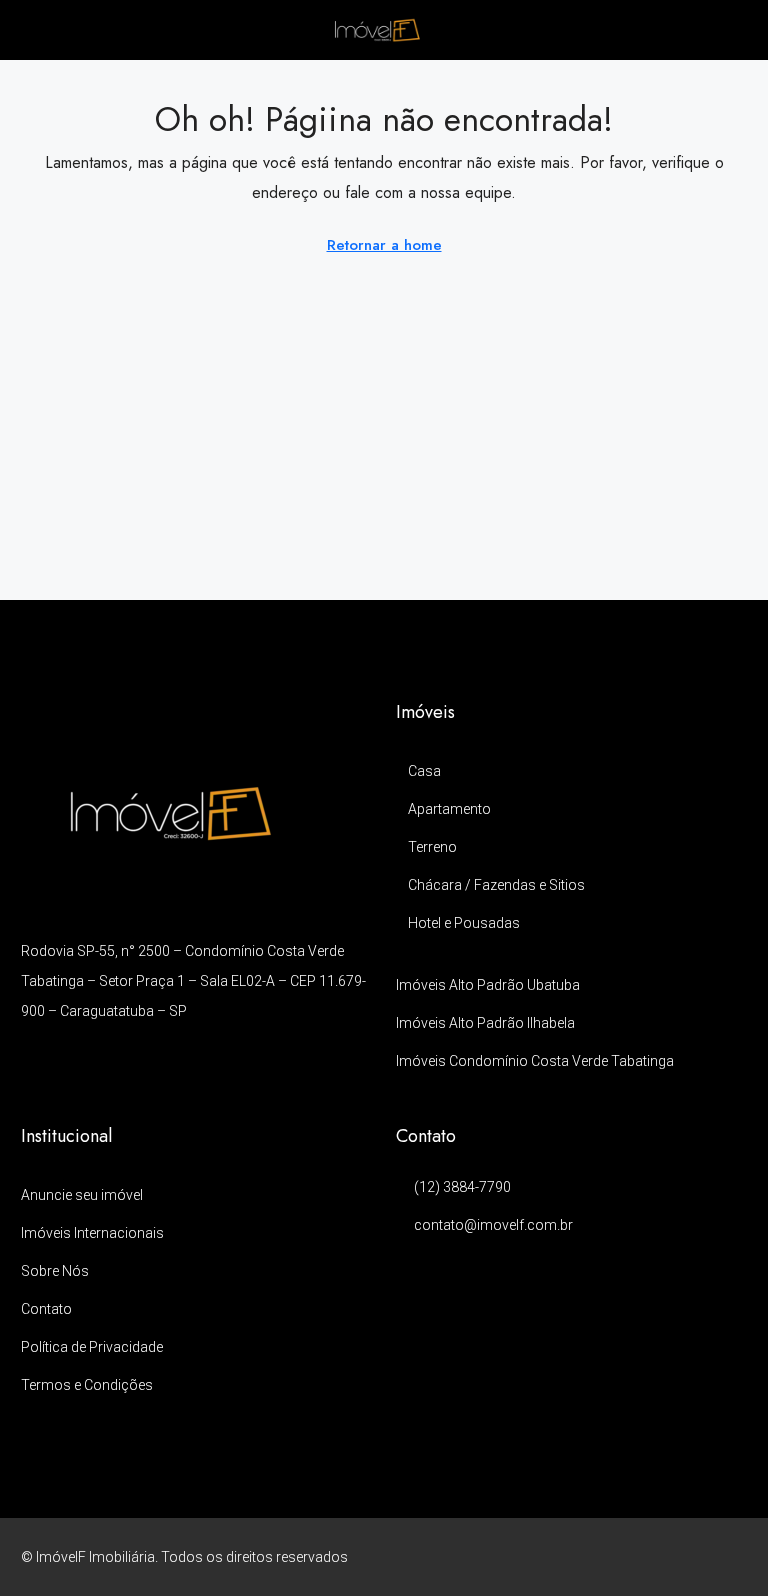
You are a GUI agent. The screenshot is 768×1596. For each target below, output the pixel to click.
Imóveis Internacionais (92, 1233)
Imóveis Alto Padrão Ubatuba (488, 985)
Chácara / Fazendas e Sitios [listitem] (496, 885)
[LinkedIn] (659, 1557)
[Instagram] (624, 1557)
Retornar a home (384, 245)
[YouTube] (694, 1557)
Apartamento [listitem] (449, 809)
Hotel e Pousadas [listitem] (464, 923)
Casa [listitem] (424, 771)
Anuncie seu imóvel (82, 1195)
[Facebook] (589, 1557)
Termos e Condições (87, 1385)
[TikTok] (729, 1557)
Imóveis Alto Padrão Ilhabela (485, 1023)
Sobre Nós (55, 1271)
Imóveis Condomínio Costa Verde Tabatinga (535, 1061)
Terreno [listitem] (432, 847)
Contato (46, 1309)
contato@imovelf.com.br (493, 1225)
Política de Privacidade (92, 1347)
